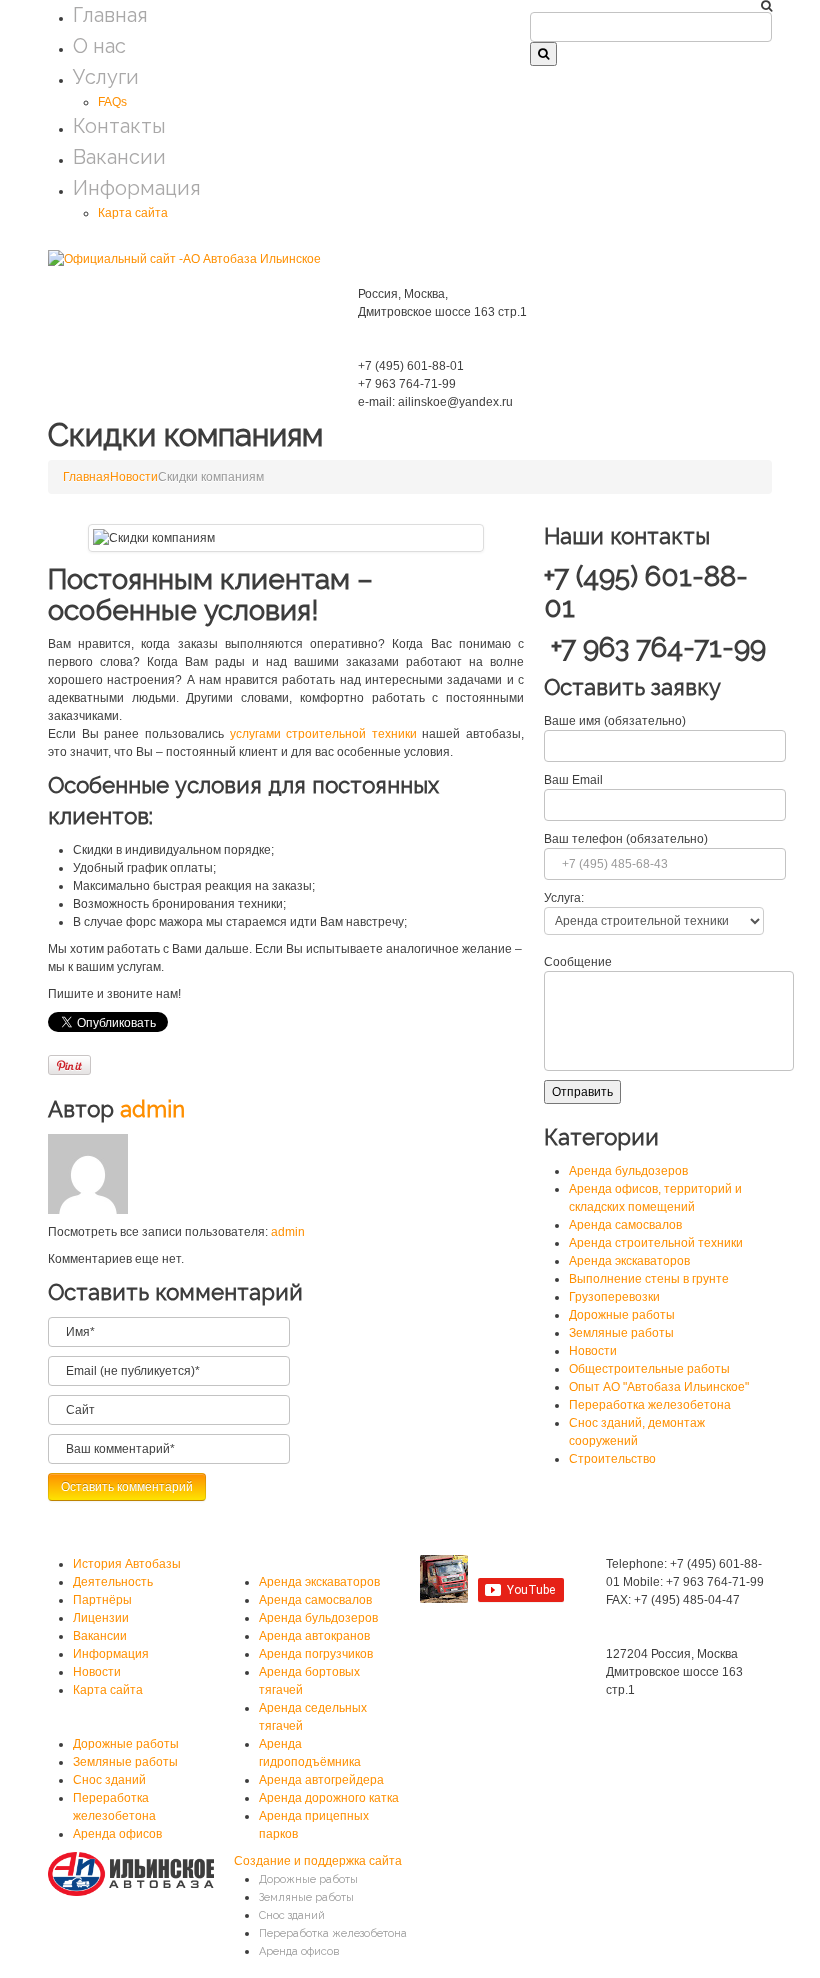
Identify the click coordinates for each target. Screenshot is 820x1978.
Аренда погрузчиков (316, 1654)
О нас (99, 46)
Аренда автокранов (314, 1636)
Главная (110, 15)
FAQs (112, 102)
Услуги (106, 77)
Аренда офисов (117, 1834)
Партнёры (102, 1600)
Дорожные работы (622, 1315)
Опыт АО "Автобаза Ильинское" (659, 1387)
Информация (137, 188)
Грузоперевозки (614, 1297)
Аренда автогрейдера (321, 1780)
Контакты (119, 126)
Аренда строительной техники (656, 1243)
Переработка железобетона (650, 1405)
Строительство (612, 1459)
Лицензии (101, 1618)
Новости (134, 477)
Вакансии (119, 157)
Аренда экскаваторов (629, 1261)
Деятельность (113, 1582)
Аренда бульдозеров (628, 1171)
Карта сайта (133, 213)
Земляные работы (621, 1333)
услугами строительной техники (323, 734)
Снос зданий (109, 1780)
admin (152, 1109)
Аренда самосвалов (625, 1225)
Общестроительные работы (649, 1369)
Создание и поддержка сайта (318, 1861)
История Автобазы (127, 1564)
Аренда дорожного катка (329, 1798)
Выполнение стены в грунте (649, 1279)
